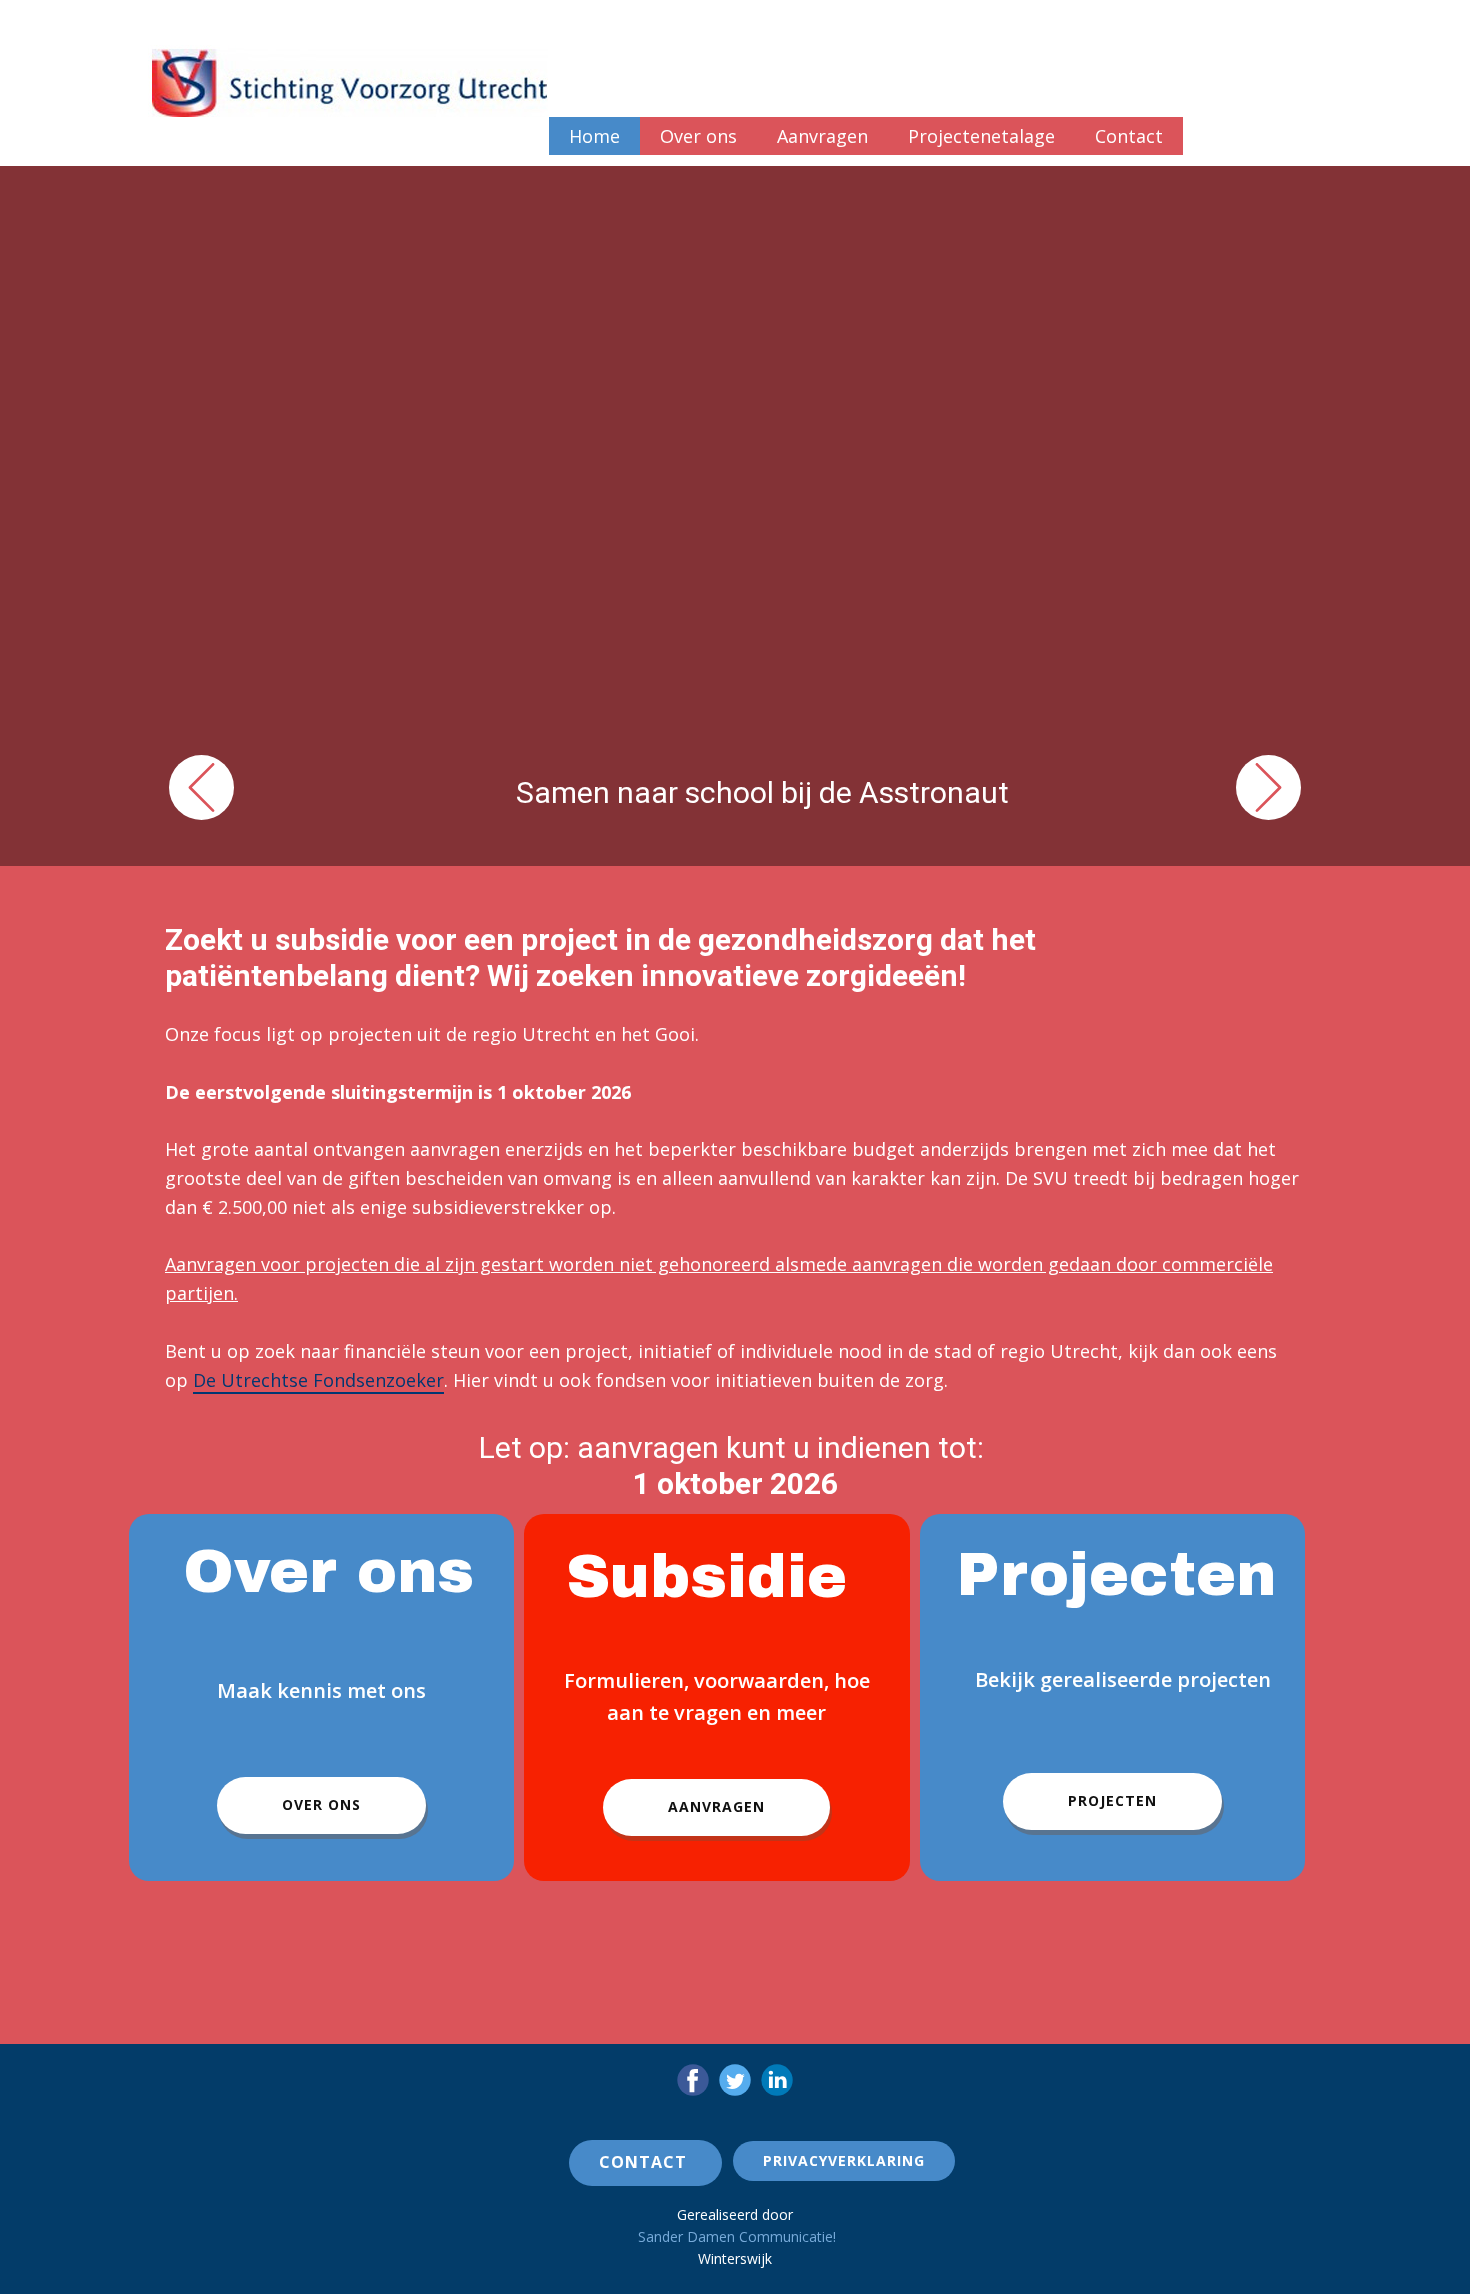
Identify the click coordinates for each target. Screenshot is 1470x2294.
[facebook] (693, 2080)
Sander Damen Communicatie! (737, 2236)
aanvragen (716, 1806)
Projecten (1112, 1800)
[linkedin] (777, 2080)
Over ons (321, 1804)
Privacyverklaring (844, 2160)
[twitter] (735, 2080)
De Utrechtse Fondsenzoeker (318, 1380)
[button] (201, 787)
